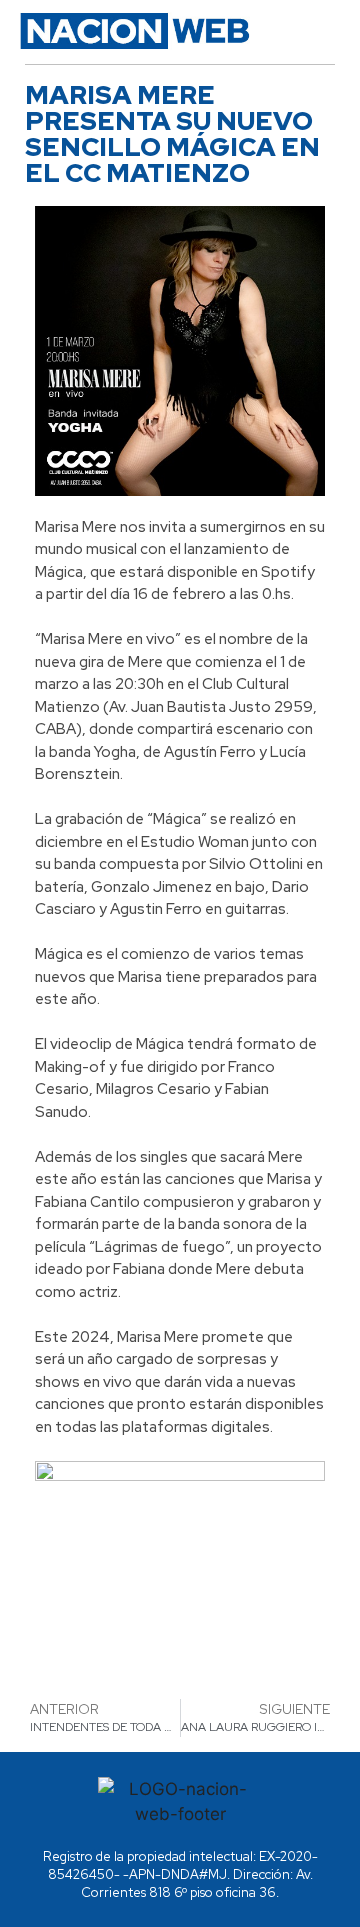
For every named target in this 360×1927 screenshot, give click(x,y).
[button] (315, 31)
